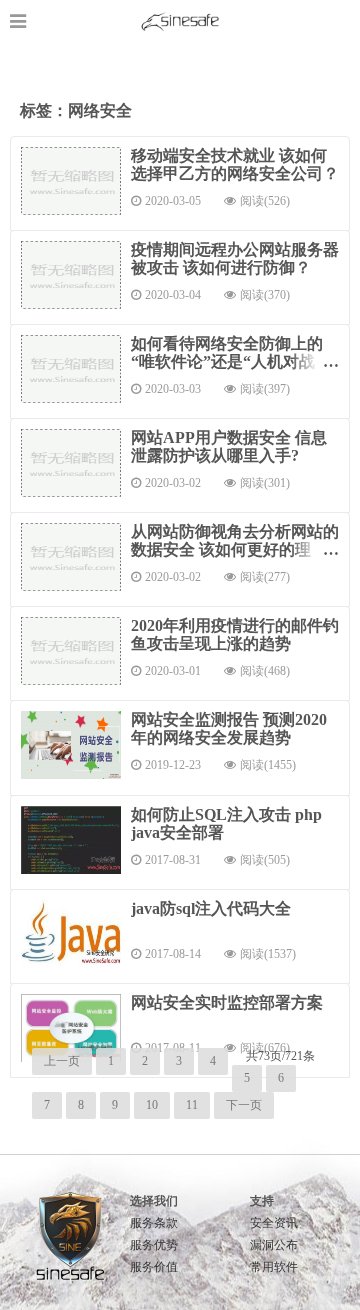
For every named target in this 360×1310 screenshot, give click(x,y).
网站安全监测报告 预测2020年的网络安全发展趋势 (229, 728)
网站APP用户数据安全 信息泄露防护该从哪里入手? (229, 446)
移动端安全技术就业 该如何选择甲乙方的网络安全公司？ (235, 164)
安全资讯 (274, 1223)
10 (152, 1105)
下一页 (244, 1105)
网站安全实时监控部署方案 (227, 1002)
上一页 (62, 1061)
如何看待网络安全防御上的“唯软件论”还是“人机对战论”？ (227, 361)
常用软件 (274, 1267)
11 (192, 1105)
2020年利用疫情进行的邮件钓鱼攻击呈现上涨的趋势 (235, 634)
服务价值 (154, 1267)
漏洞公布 (274, 1245)
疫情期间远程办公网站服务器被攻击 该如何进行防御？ (235, 258)
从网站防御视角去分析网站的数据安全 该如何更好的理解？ (235, 549)
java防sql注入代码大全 (211, 908)
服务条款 (154, 1223)
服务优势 (154, 1245)
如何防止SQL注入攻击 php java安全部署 (226, 823)
